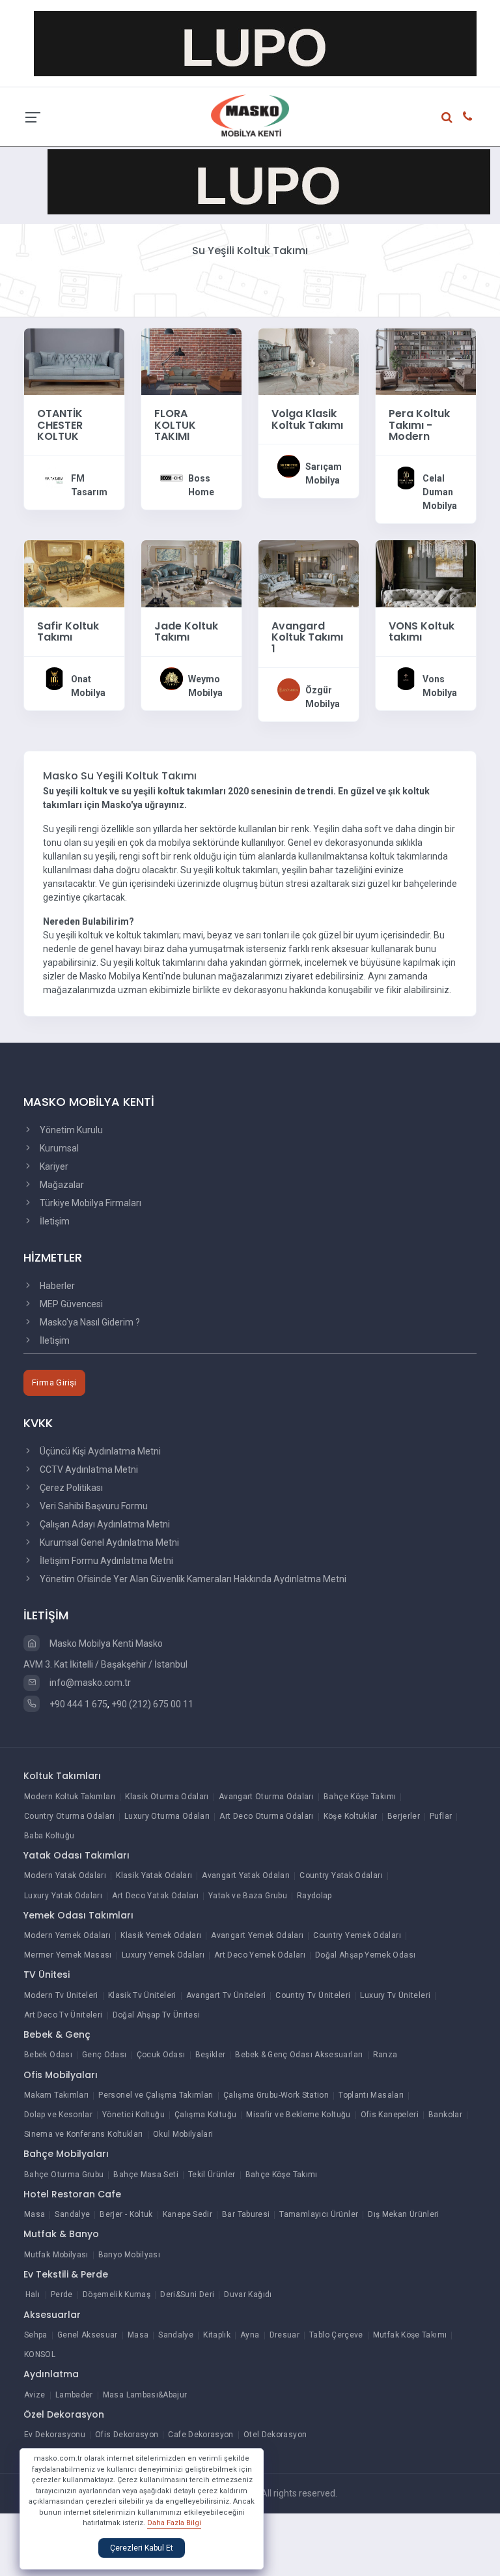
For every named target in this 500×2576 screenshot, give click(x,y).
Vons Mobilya (440, 686)
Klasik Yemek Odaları (161, 1935)
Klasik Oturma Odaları (167, 1797)
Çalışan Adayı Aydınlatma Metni (104, 1524)
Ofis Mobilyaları (61, 2075)
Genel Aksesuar (88, 2335)
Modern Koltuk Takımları (70, 1797)
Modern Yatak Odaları (65, 1875)
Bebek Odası (48, 2055)
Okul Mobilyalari (183, 2134)
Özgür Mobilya (323, 697)
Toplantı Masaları (371, 2095)
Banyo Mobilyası (129, 2255)
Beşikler (211, 2055)
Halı (33, 2294)
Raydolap (314, 1896)
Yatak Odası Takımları (76, 1855)
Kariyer (53, 1166)
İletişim (54, 1221)
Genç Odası (104, 2055)
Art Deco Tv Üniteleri (63, 2015)
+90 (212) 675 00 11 (152, 1704)
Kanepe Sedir (187, 2214)
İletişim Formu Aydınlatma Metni (105, 1561)
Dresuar (285, 2335)
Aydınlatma (51, 2374)
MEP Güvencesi (70, 1304)
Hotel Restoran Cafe (72, 2194)
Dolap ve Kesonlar (58, 2115)
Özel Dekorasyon (64, 2414)
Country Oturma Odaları (69, 1816)
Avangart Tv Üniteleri (226, 1995)
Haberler (56, 1286)
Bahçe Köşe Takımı (360, 1797)
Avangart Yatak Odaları (246, 1875)
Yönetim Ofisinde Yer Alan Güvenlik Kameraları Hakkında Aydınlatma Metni (192, 1579)
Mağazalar (61, 1185)
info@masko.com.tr (89, 1683)
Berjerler (404, 1816)
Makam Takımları (56, 2095)
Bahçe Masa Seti (146, 2175)
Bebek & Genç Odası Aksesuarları (299, 2055)
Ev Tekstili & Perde (66, 2274)
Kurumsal (58, 1148)
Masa (35, 2214)
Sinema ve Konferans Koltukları (84, 2134)
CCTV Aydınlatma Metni (88, 1469)
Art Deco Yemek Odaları (260, 1955)
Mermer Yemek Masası (68, 1955)
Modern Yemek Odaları (67, 1935)
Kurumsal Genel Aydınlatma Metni (108, 1542)
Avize (35, 2395)
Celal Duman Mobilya (440, 492)
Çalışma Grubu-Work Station (276, 2095)
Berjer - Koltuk (126, 2214)
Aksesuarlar (52, 2315)
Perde (62, 2294)
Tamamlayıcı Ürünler (319, 2214)
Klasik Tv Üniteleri (142, 1995)
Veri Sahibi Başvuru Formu (93, 1506)
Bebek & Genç (57, 2034)
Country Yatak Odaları (341, 1875)
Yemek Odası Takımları (78, 1915)
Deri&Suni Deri (187, 2294)
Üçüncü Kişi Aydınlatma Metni (99, 1451)
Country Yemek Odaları (357, 1935)
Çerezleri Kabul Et (142, 2548)
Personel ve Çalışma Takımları (156, 2095)
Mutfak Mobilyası (56, 2255)
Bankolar (445, 2115)
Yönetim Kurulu (70, 1130)
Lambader (74, 2395)
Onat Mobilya (88, 686)
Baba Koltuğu (49, 1836)
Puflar (441, 1816)
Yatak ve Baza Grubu (248, 1896)
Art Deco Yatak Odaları (155, 1896)
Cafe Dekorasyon (201, 2435)
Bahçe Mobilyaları (66, 2154)
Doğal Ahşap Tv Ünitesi (157, 2015)
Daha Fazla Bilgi (174, 2523)
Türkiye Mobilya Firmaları (90, 1203)
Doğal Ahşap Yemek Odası (365, 1955)
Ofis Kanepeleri (390, 2115)
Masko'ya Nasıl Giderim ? (89, 1322)
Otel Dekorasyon (275, 2435)
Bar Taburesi (246, 2214)
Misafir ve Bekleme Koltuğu (298, 2115)
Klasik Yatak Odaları (154, 1875)
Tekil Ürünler (212, 2175)
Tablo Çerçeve (336, 2335)
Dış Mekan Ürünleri (403, 2214)
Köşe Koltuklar (351, 1816)
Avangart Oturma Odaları (266, 1797)
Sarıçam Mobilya (324, 473)
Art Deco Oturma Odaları (266, 1816)
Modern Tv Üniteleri (61, 1995)
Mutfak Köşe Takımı (410, 2335)
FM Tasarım (89, 485)
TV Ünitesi (47, 1975)
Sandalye (72, 2214)
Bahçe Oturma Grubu (64, 2175)
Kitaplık (217, 2335)
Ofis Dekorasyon (127, 2435)
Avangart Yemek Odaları (257, 1935)
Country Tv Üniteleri (313, 1995)
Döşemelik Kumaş (117, 2294)
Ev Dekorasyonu (55, 2435)
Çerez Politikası (70, 1488)
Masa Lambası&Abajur (145, 2395)
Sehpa (36, 2335)
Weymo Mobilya (205, 686)
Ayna (250, 2335)
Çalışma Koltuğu (205, 2115)
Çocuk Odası (161, 2055)
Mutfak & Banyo (61, 2234)
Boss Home (201, 485)
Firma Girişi (54, 1382)
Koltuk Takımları (62, 1776)
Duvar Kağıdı (248, 2294)
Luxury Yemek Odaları (163, 1955)
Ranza (385, 2055)
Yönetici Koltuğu (133, 2115)
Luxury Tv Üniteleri (395, 1995)
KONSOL (40, 2354)
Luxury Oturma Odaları (167, 1816)
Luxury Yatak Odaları (63, 1896)
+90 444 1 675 (77, 1704)
